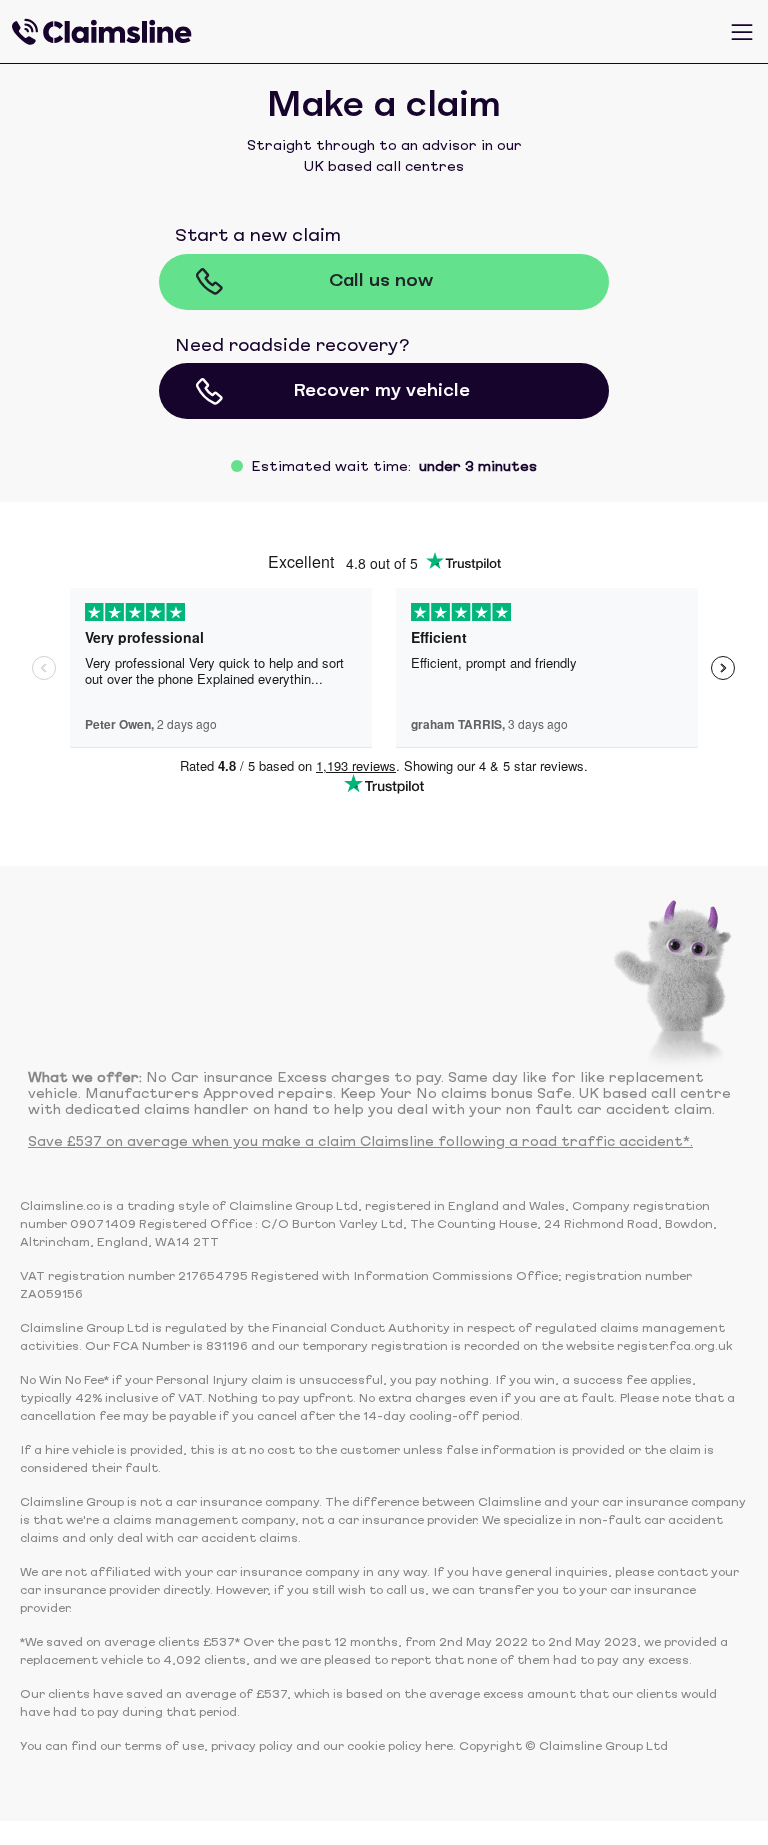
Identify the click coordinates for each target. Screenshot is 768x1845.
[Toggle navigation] (742, 32)
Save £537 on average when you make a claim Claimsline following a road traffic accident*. (360, 1142)
